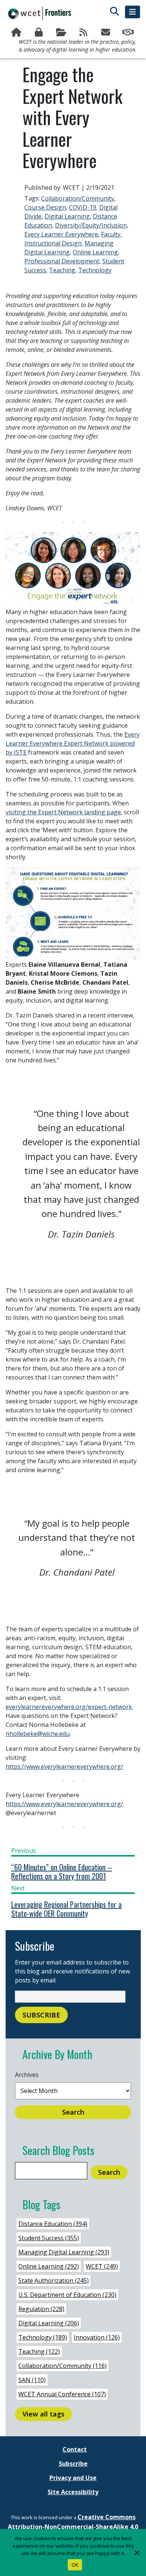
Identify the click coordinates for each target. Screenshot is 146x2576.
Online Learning (95, 252)
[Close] (137, 2552)
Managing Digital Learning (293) (64, 2252)
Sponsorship (129, 32)
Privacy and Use (73, 2478)
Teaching (62, 270)
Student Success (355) (49, 2238)
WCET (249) (102, 2266)
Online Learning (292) (49, 2266)
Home (17, 32)
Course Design (45, 207)
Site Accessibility (73, 2492)
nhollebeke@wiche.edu (38, 1734)
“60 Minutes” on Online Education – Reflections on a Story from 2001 (62, 1871)
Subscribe (107, 32)
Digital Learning (67, 216)
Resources (62, 32)
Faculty (111, 234)
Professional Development (62, 261)
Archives (27, 2075)
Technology (95, 270)
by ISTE (16, 752)
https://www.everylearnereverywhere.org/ (64, 1767)
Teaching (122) (39, 2351)
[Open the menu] (133, 12)
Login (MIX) (40, 32)
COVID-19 (83, 207)
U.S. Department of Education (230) (67, 2295)
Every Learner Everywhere (61, 234)
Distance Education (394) (53, 2224)
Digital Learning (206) (49, 2323)
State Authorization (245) (54, 2281)
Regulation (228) (41, 2309)
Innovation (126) (97, 2337)
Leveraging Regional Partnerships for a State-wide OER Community (66, 1909)
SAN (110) (32, 2380)
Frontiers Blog (84, 32)
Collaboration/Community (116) (63, 2366)
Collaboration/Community (78, 198)
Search (73, 2112)
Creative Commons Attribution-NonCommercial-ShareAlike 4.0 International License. (73, 2527)
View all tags (43, 2414)
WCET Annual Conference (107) (62, 2394)
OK (75, 2565)
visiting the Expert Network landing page (63, 812)
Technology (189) (43, 2337)
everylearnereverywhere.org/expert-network (69, 1707)
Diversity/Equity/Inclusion (91, 225)
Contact (75, 2449)
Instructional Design (53, 243)
